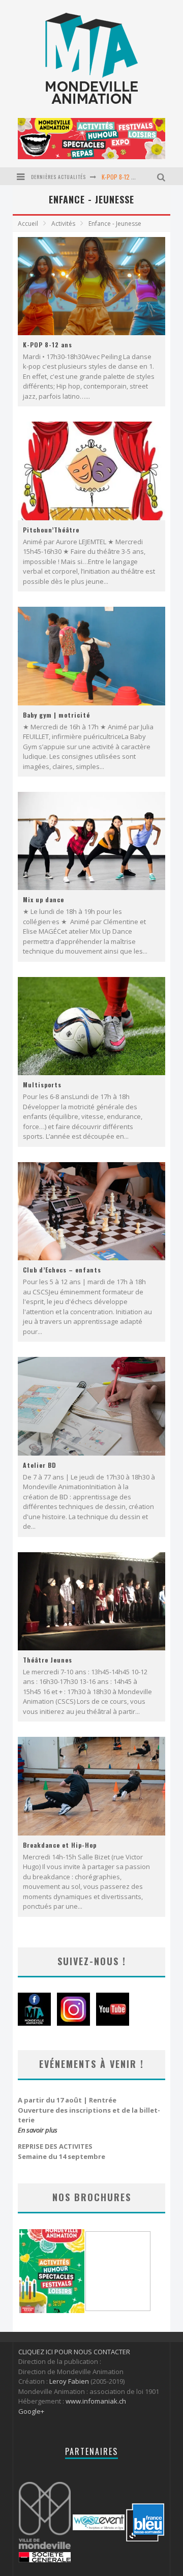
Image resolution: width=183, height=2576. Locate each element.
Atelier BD (40, 1465)
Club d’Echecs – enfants (62, 1270)
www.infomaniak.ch (96, 2401)
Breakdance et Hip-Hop (60, 1845)
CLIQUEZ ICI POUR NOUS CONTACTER (74, 2352)
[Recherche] (162, 176)
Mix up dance (43, 899)
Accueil (28, 224)
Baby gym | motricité (56, 715)
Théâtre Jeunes (48, 1660)
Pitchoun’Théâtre (51, 530)
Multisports (42, 1085)
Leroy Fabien (69, 2381)
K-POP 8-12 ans (121, 177)
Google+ (31, 2411)
